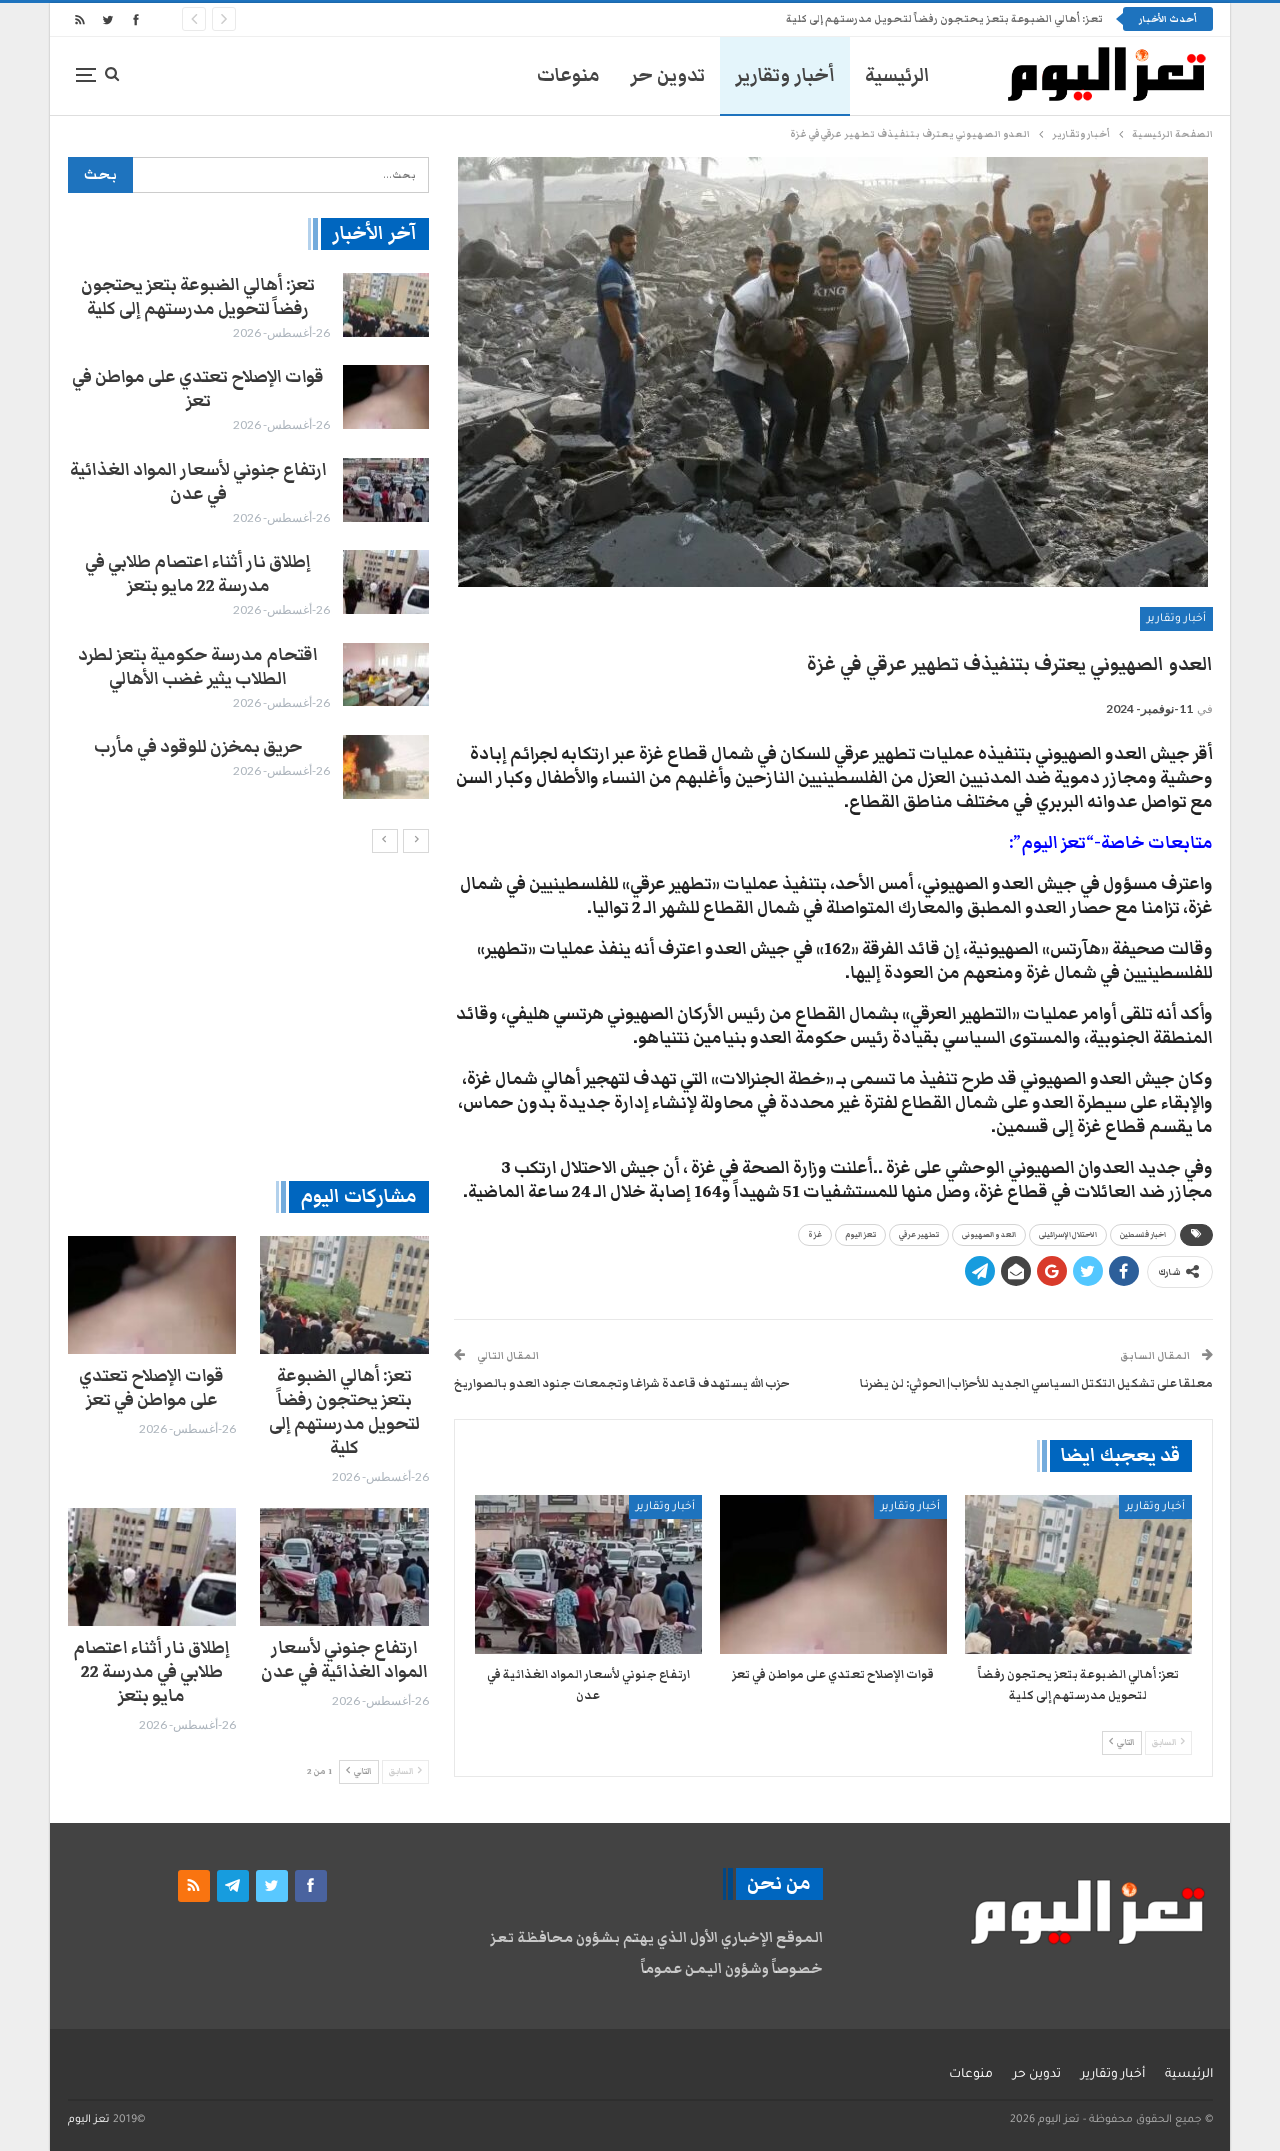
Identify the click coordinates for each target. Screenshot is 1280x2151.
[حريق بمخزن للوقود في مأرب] (386, 767)
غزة (815, 1235)
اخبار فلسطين (1143, 1235)
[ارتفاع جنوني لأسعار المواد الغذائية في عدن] (588, 1574)
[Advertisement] (248, 1016)
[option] (248, 536)
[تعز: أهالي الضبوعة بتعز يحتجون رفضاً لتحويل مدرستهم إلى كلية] (1078, 1574)
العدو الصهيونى (989, 1235)
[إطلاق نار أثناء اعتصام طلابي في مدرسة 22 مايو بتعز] (386, 582)
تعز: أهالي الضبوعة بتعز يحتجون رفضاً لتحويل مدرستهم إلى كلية (944, 19)
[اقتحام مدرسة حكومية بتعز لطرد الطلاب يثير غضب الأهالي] (386, 675)
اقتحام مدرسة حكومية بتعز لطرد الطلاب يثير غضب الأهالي (198, 667)
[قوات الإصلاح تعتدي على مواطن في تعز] (833, 1574)
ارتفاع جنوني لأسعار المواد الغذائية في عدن (198, 482)
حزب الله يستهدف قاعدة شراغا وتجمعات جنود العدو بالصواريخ (622, 1383)
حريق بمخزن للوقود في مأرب (198, 747)
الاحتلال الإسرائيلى (1068, 1235)
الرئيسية (897, 75)
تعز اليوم (860, 1235)
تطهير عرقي (919, 1235)
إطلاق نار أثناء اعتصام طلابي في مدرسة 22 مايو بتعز (198, 574)
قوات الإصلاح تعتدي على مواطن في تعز (198, 389)
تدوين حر (667, 75)
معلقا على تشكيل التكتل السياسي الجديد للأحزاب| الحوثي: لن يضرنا (1036, 1383)
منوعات (568, 75)
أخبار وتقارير (785, 75)
